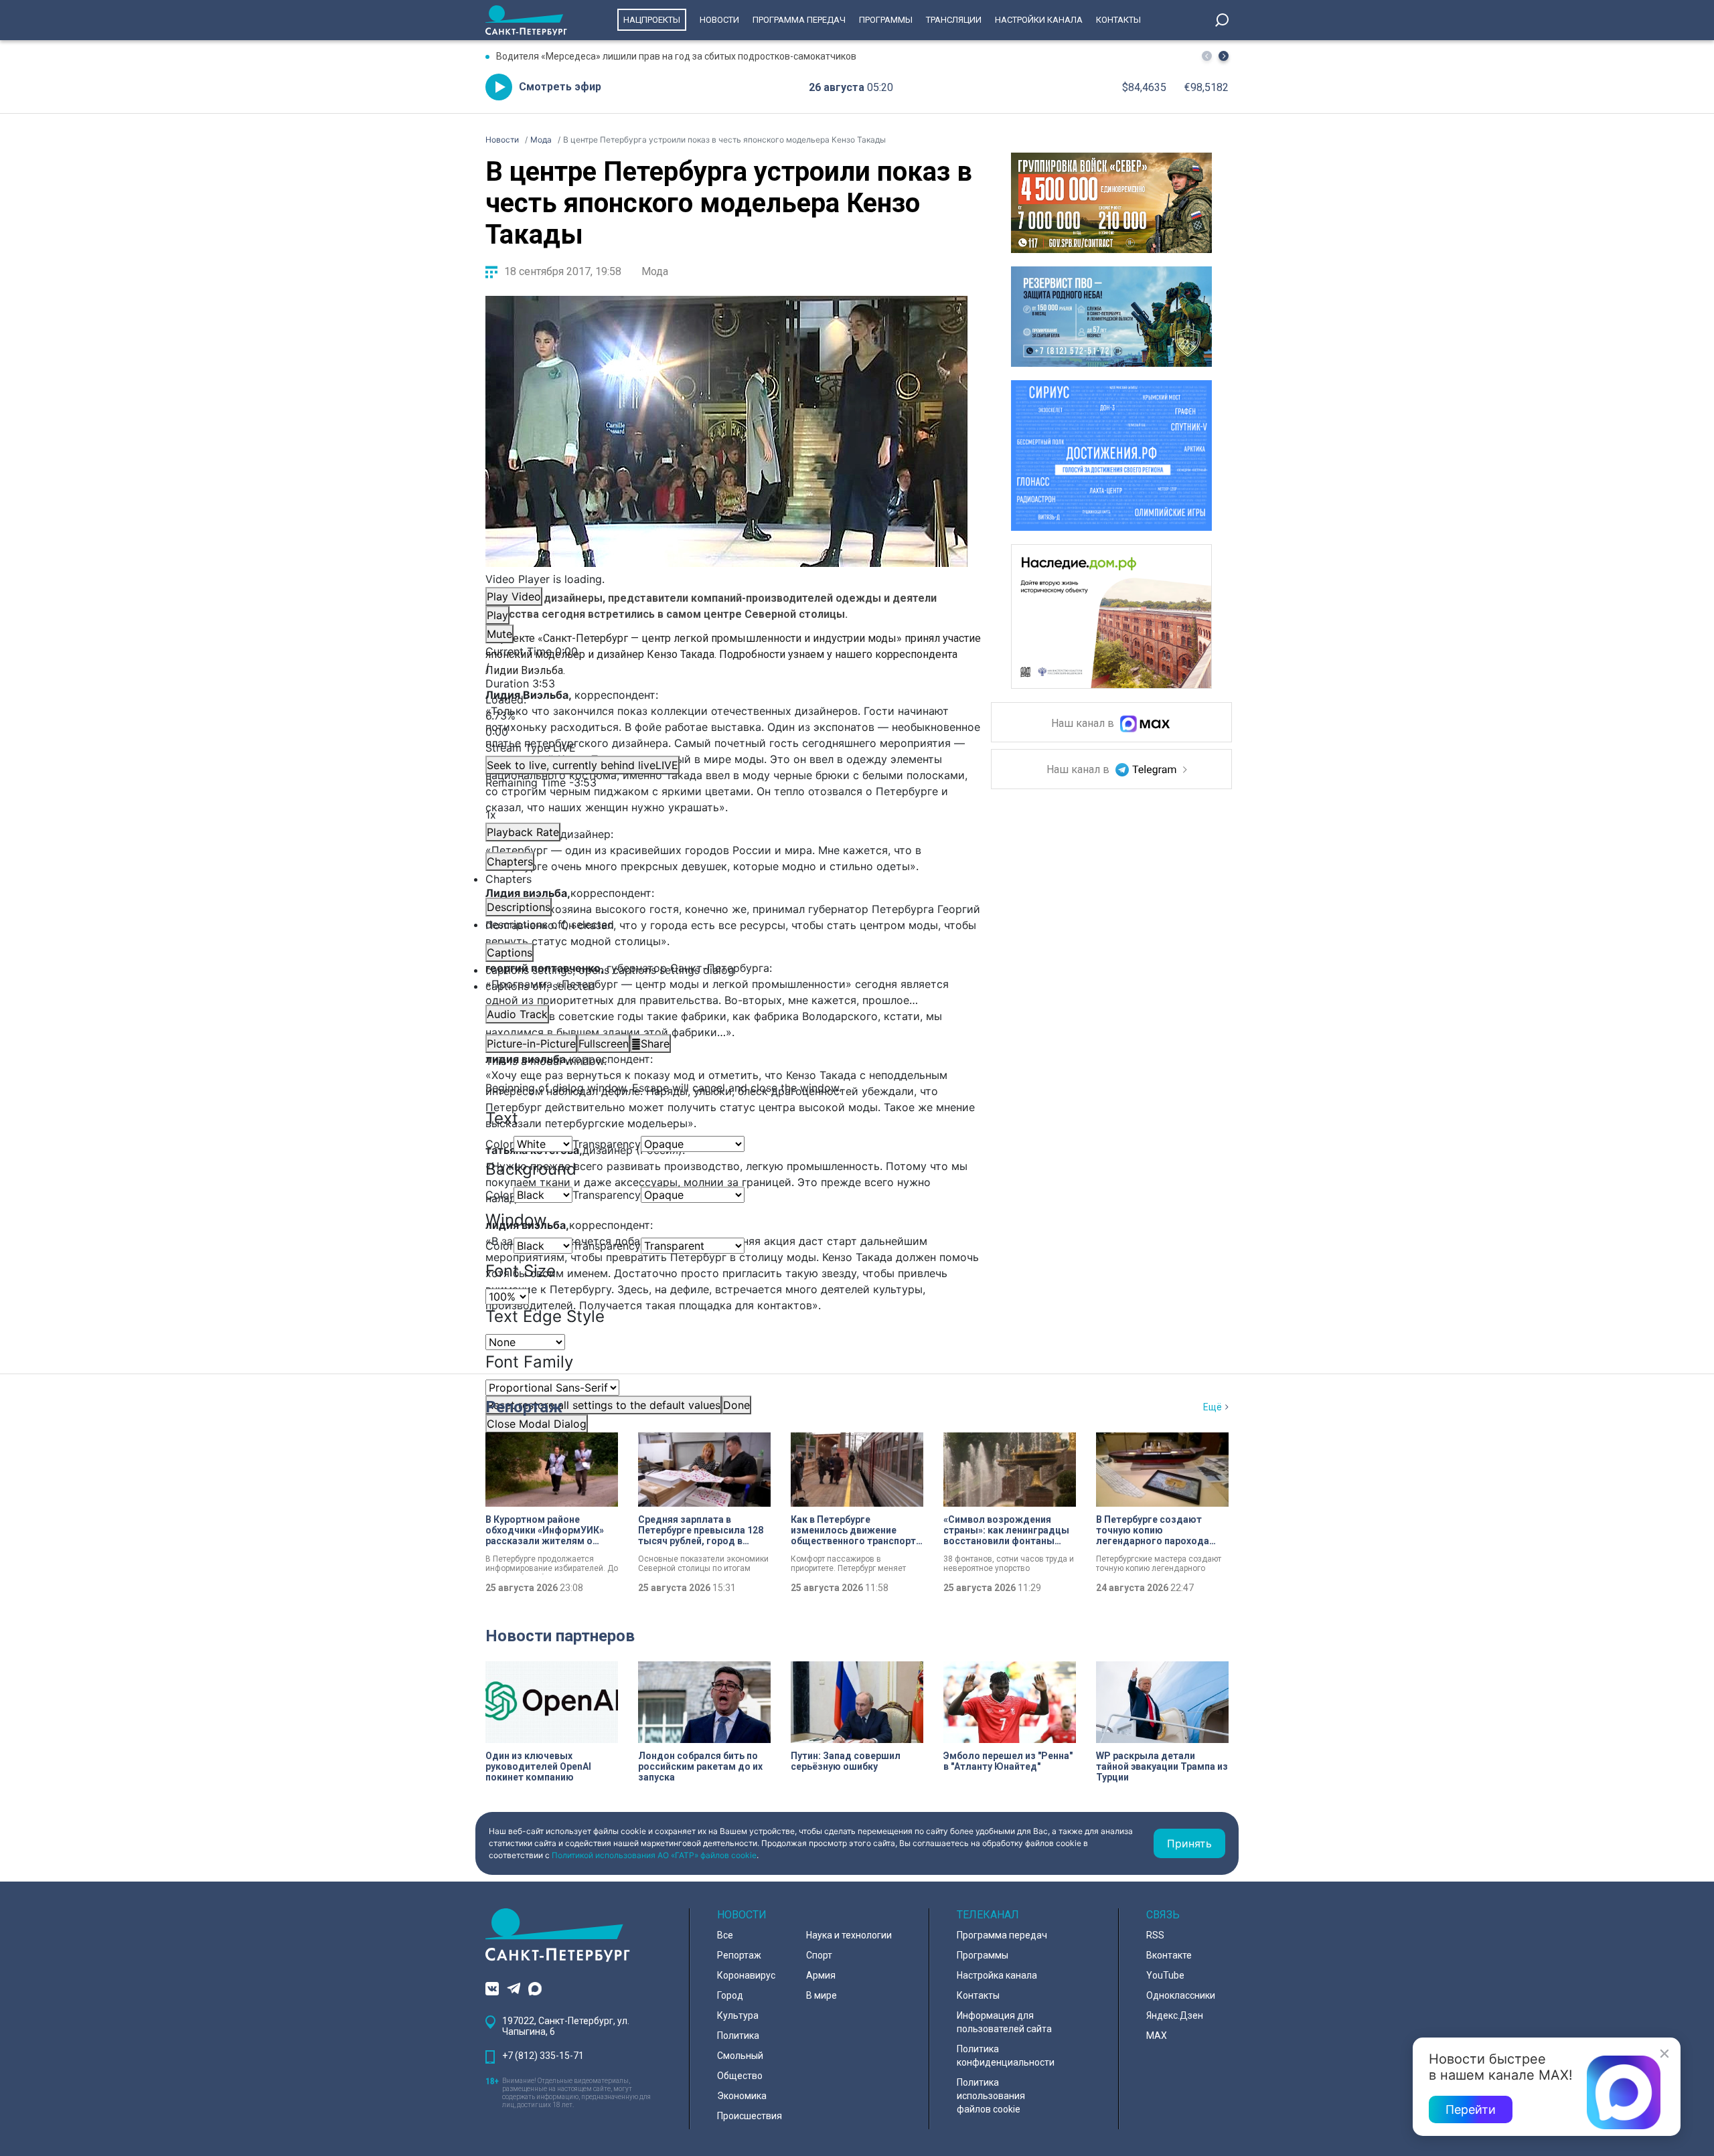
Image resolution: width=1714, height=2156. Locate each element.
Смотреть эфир (560, 87)
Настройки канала (1039, 20)
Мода (655, 271)
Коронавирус (746, 1975)
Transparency (607, 1144)
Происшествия (750, 2116)
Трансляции (954, 20)
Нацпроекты (652, 20)
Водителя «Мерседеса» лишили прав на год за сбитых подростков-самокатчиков (676, 56)
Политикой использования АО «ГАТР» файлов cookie (654, 1855)
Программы (886, 20)
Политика (738, 2036)
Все (725, 1935)
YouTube (1165, 1975)
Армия (821, 1975)
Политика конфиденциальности (1006, 2056)
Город (730, 1995)
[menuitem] (726, 970)
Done (736, 1405)
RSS (1155, 1935)
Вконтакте (1169, 1955)
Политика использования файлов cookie (991, 2096)
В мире (822, 1995)
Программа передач (799, 20)
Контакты (1118, 20)
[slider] (726, 716)
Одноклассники (1181, 1995)
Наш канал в (1084, 724)
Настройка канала (997, 1975)
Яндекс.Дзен (1175, 2015)
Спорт (819, 1955)
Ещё (1213, 1407)
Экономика (742, 2096)
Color (499, 1144)
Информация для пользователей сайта (1004, 2022)
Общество (740, 2076)
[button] (1224, 56)
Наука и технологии (849, 1935)
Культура (738, 2015)
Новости (719, 20)
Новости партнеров (560, 1636)
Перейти (1471, 2109)
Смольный (740, 2056)
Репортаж (524, 1407)
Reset (604, 1405)
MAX (1157, 2036)
